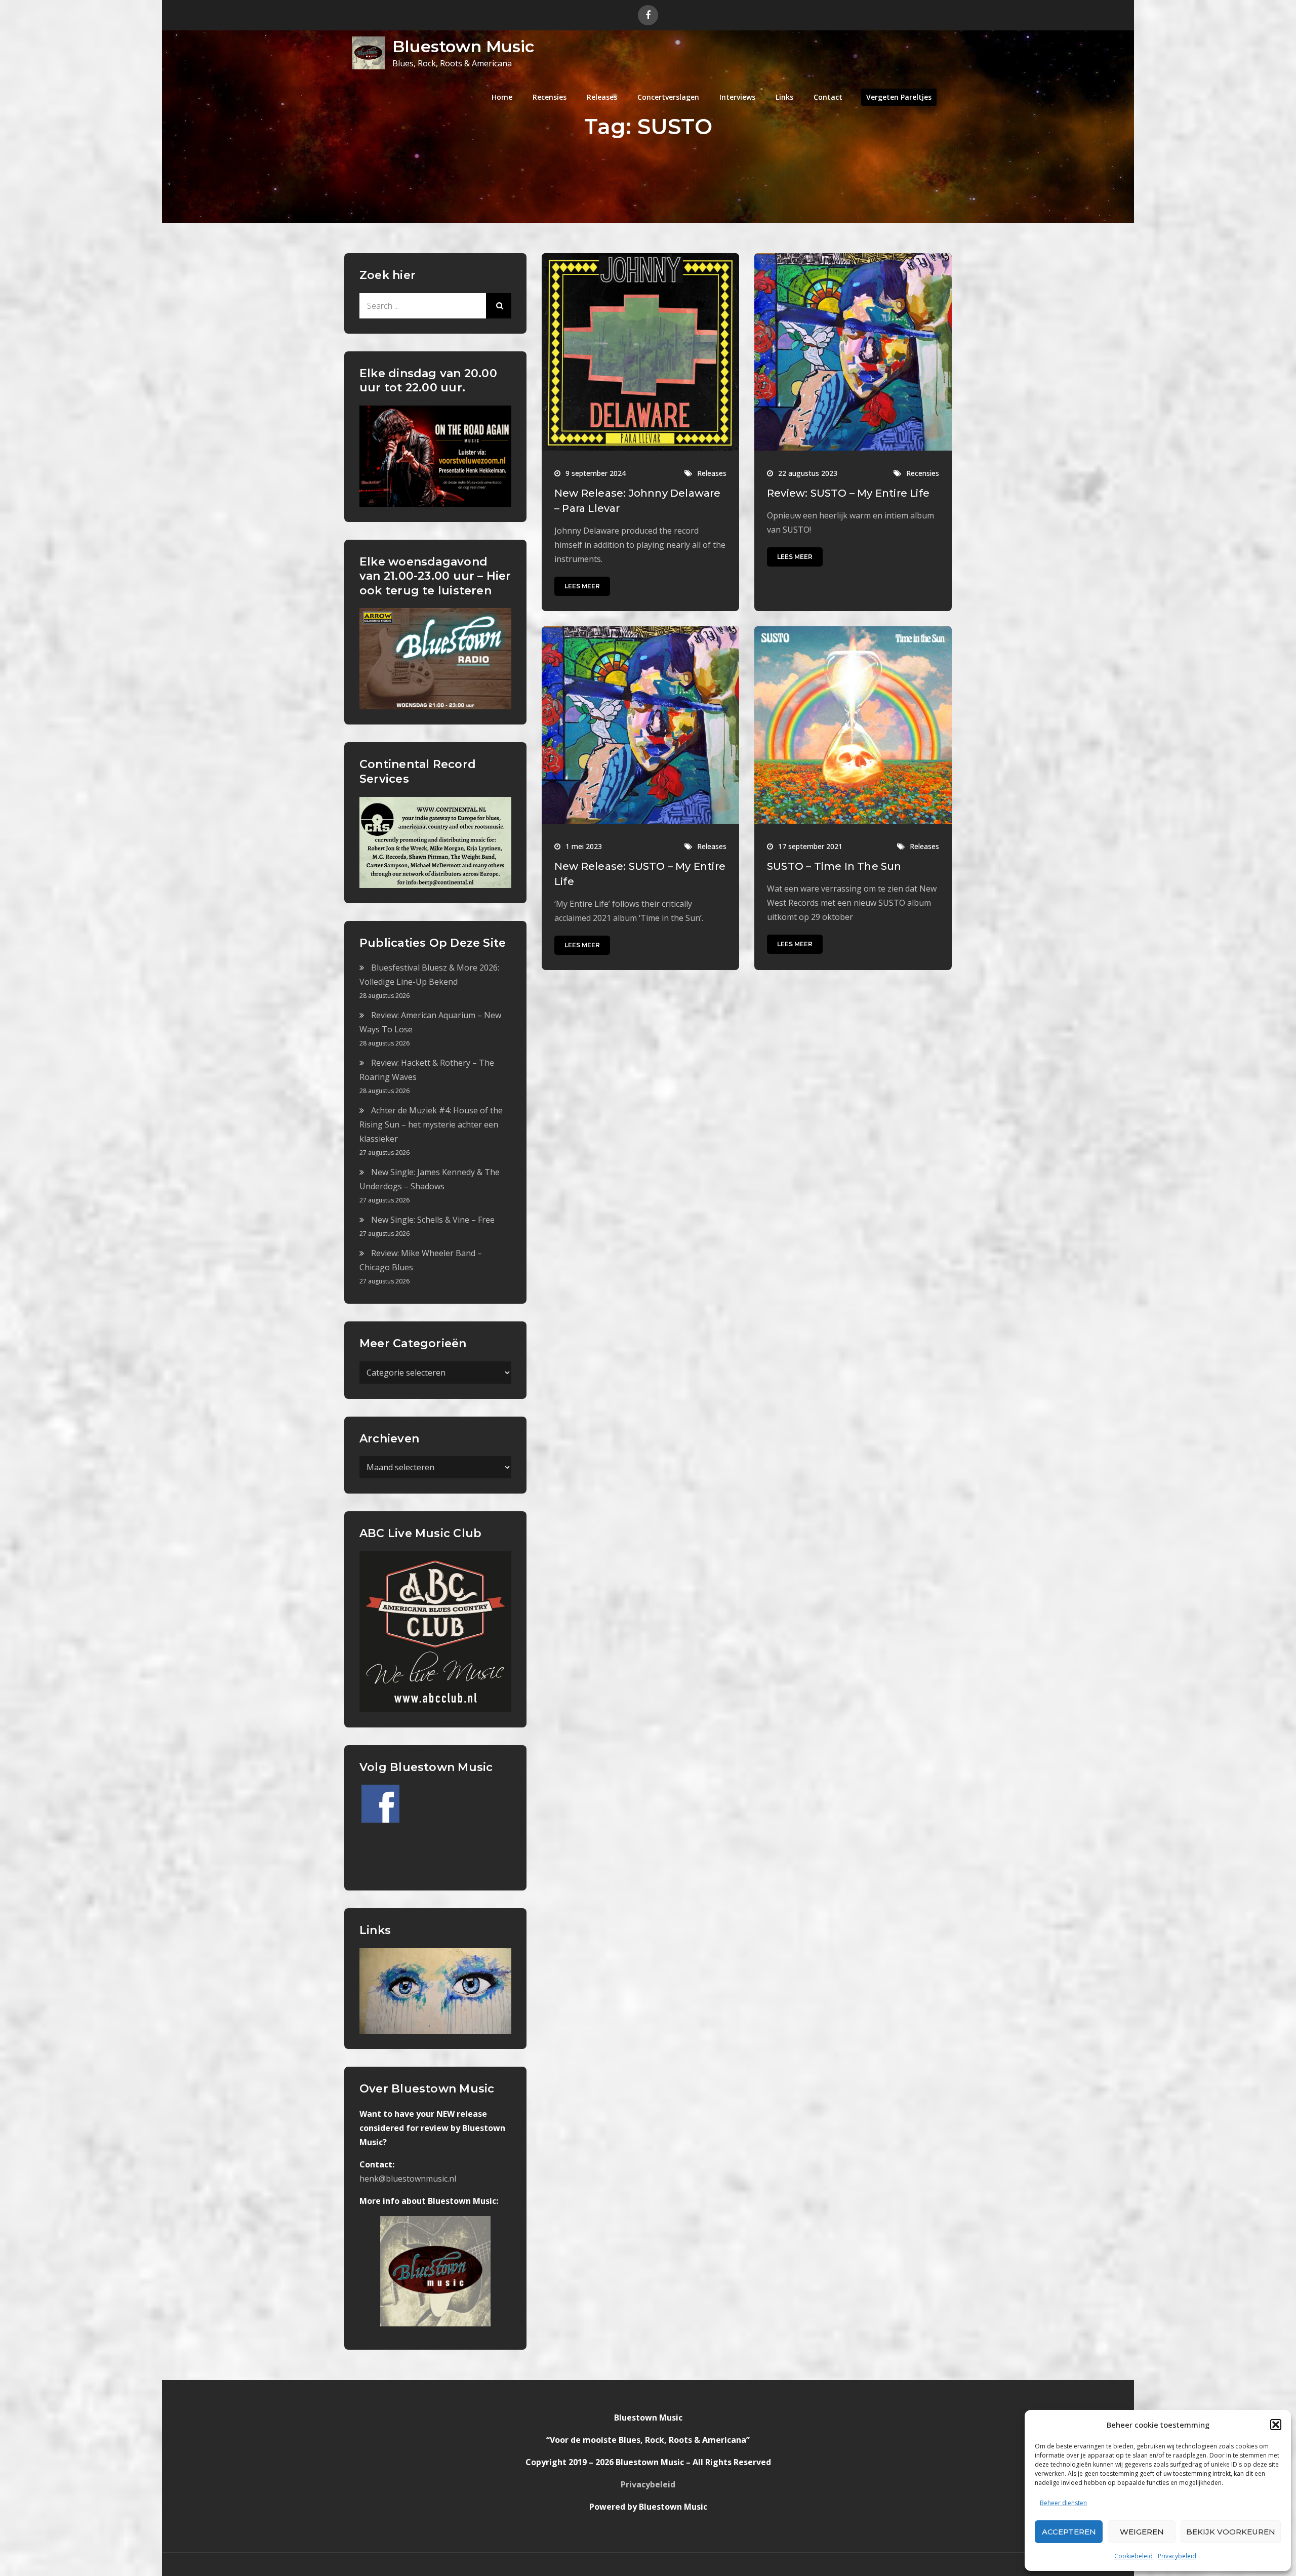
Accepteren (1069, 2532)
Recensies (550, 97)
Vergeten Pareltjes (899, 97)
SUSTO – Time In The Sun (834, 866)
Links (784, 97)
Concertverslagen (668, 97)
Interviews (737, 97)
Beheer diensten (1063, 2503)
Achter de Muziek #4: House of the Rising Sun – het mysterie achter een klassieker (431, 1124)
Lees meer (582, 586)
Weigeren (1142, 2532)
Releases (602, 97)
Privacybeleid (1177, 2556)
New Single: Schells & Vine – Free (433, 1220)
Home (502, 97)
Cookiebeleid (1133, 2556)
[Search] (499, 306)
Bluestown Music (463, 46)
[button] (1276, 2425)
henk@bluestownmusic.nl (408, 2179)
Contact (828, 97)
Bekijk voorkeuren (1231, 2532)
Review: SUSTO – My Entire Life (848, 493)
